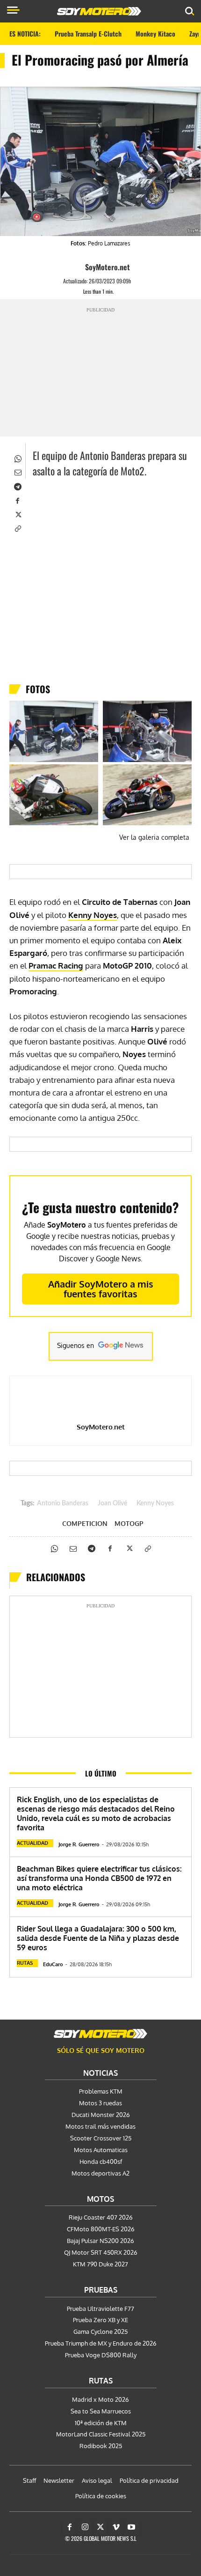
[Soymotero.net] (100, 2034)
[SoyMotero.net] (77, 267)
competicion (85, 1524)
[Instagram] (85, 2527)
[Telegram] (17, 486)
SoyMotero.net (108, 267)
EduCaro (53, 1964)
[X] (17, 514)
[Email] (17, 472)
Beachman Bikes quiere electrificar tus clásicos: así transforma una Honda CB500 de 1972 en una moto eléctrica (99, 1878)
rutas (25, 1963)
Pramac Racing (56, 966)
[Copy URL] (17, 528)
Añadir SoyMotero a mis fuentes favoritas (101, 1289)
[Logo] (99, 11)
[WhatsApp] (17, 458)
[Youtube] (131, 2527)
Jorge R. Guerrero (79, 1844)
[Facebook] (17, 500)
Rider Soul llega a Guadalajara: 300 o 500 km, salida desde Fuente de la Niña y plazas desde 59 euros (98, 1938)
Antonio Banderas (63, 1503)
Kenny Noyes (93, 915)
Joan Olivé (112, 1503)
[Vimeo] (116, 2527)
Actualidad (32, 1843)
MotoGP (129, 1524)
